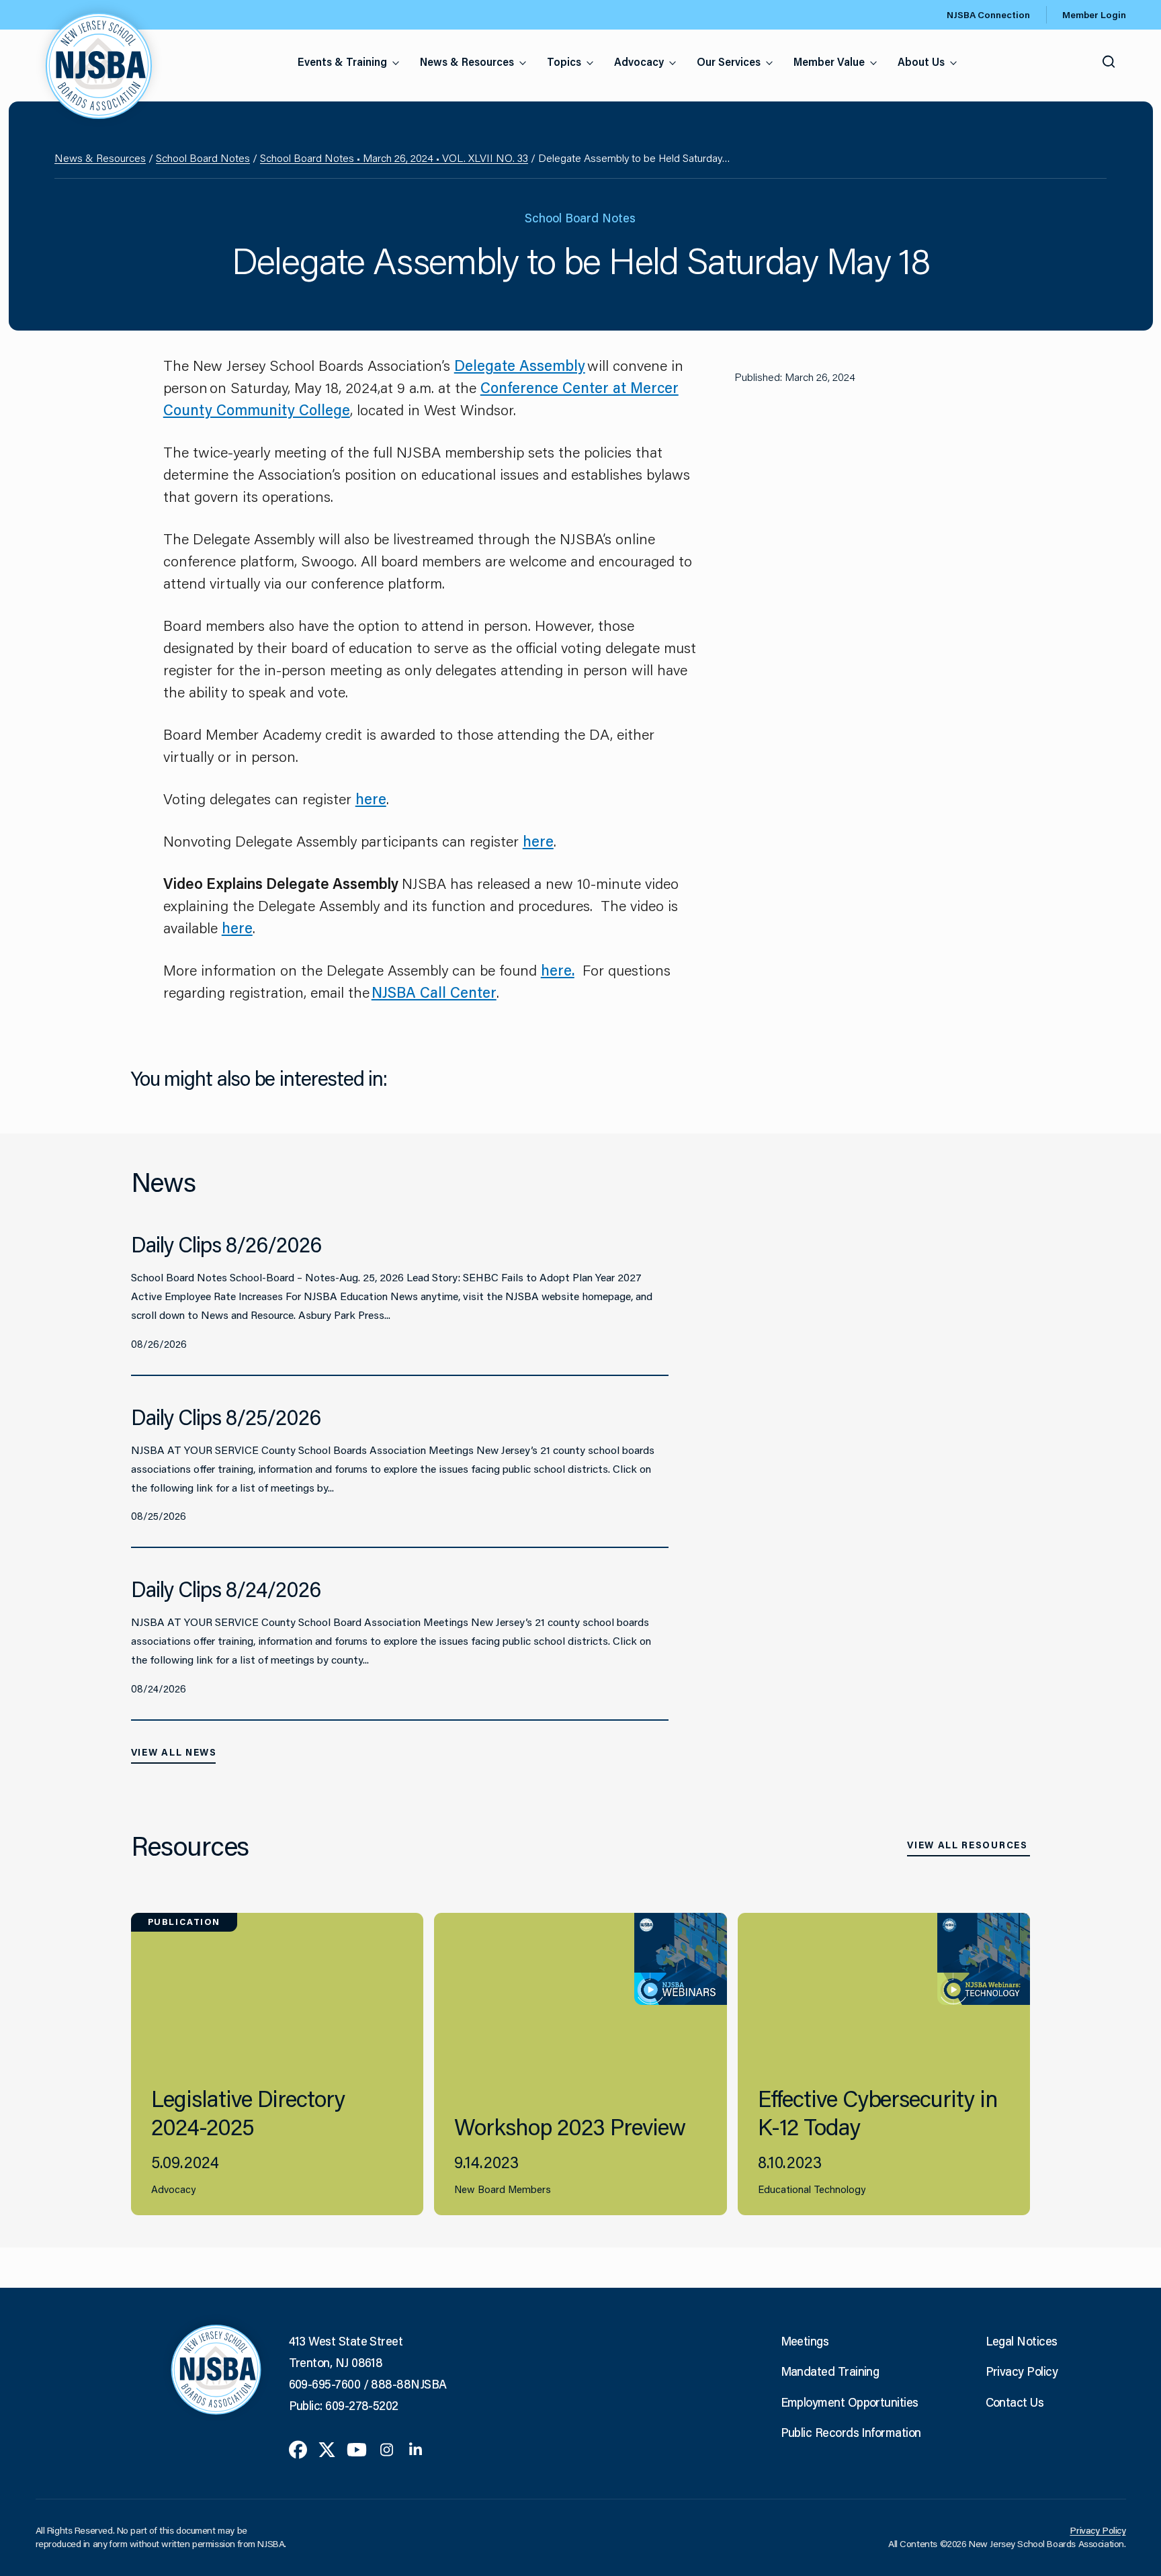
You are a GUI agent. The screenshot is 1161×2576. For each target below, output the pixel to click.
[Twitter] (327, 2448)
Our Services (729, 61)
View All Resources (967, 1845)
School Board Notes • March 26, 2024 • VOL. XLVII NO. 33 (394, 158)
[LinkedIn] (416, 2448)
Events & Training (342, 61)
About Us (921, 61)
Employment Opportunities (850, 2402)
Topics (564, 61)
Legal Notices (1022, 2341)
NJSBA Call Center (434, 992)
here (371, 799)
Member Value (829, 61)
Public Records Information (851, 2432)
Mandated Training (830, 2371)
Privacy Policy (1022, 2371)
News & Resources (467, 61)
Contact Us (1015, 2402)
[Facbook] (298, 2448)
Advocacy (639, 61)
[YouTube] (357, 2448)
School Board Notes (203, 158)
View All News (174, 1752)
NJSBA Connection (988, 15)
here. (558, 970)
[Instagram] (387, 2448)
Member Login (1094, 15)
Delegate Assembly (520, 365)
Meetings (805, 2341)
